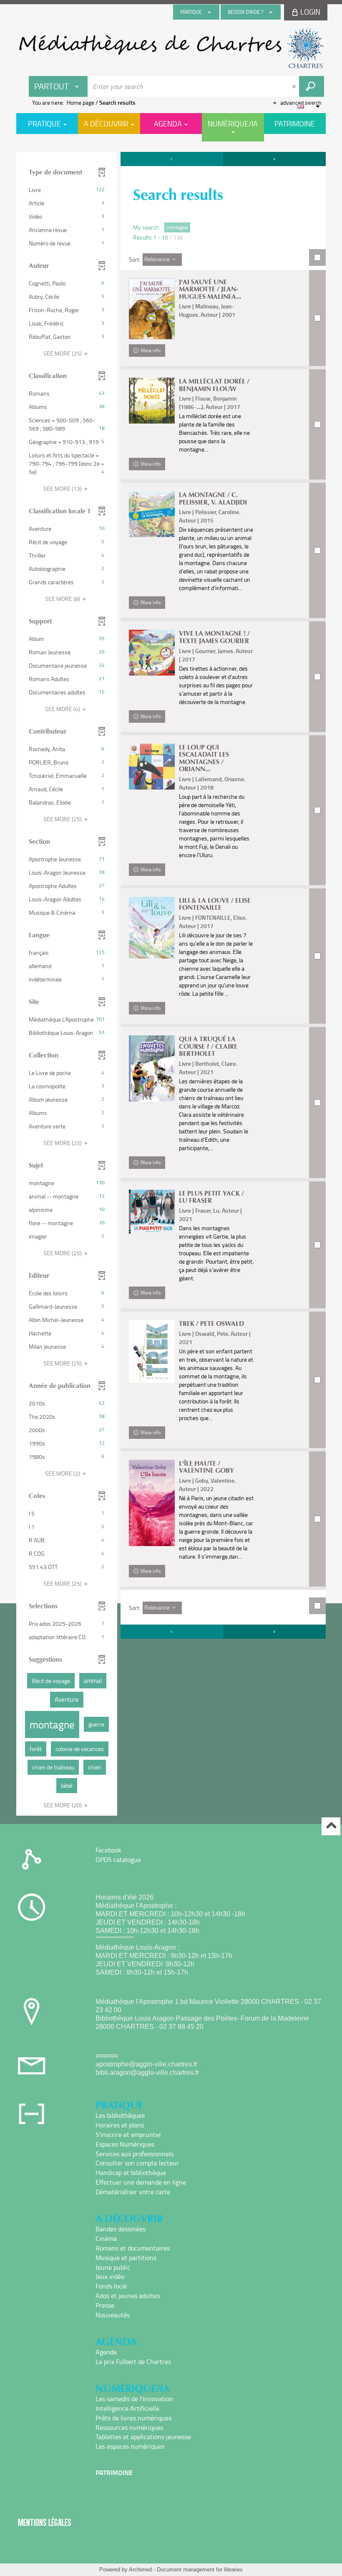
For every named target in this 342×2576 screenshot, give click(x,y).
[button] (67, 190)
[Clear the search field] (295, 86)
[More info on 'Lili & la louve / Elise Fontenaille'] (152, 928)
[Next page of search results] (274, 159)
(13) (63, 488)
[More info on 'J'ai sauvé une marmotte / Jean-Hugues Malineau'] (152, 309)
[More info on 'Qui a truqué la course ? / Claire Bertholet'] (152, 1068)
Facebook (108, 1850)
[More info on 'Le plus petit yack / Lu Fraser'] (152, 1212)
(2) (63, 1473)
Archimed (140, 2570)
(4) (63, 709)
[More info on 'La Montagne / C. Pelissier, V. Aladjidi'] (152, 514)
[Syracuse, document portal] (171, 48)
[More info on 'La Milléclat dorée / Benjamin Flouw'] (152, 401)
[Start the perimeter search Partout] (312, 86)
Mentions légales (45, 2522)
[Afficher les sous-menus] (209, 12)
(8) (63, 599)
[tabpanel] (171, 985)
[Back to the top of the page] (331, 1826)
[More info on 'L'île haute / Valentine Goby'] (152, 1503)
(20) (63, 1805)
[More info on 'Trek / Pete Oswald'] (152, 1351)
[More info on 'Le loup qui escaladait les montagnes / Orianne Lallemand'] (152, 767)
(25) (63, 353)
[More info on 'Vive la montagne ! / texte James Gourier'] (152, 653)
